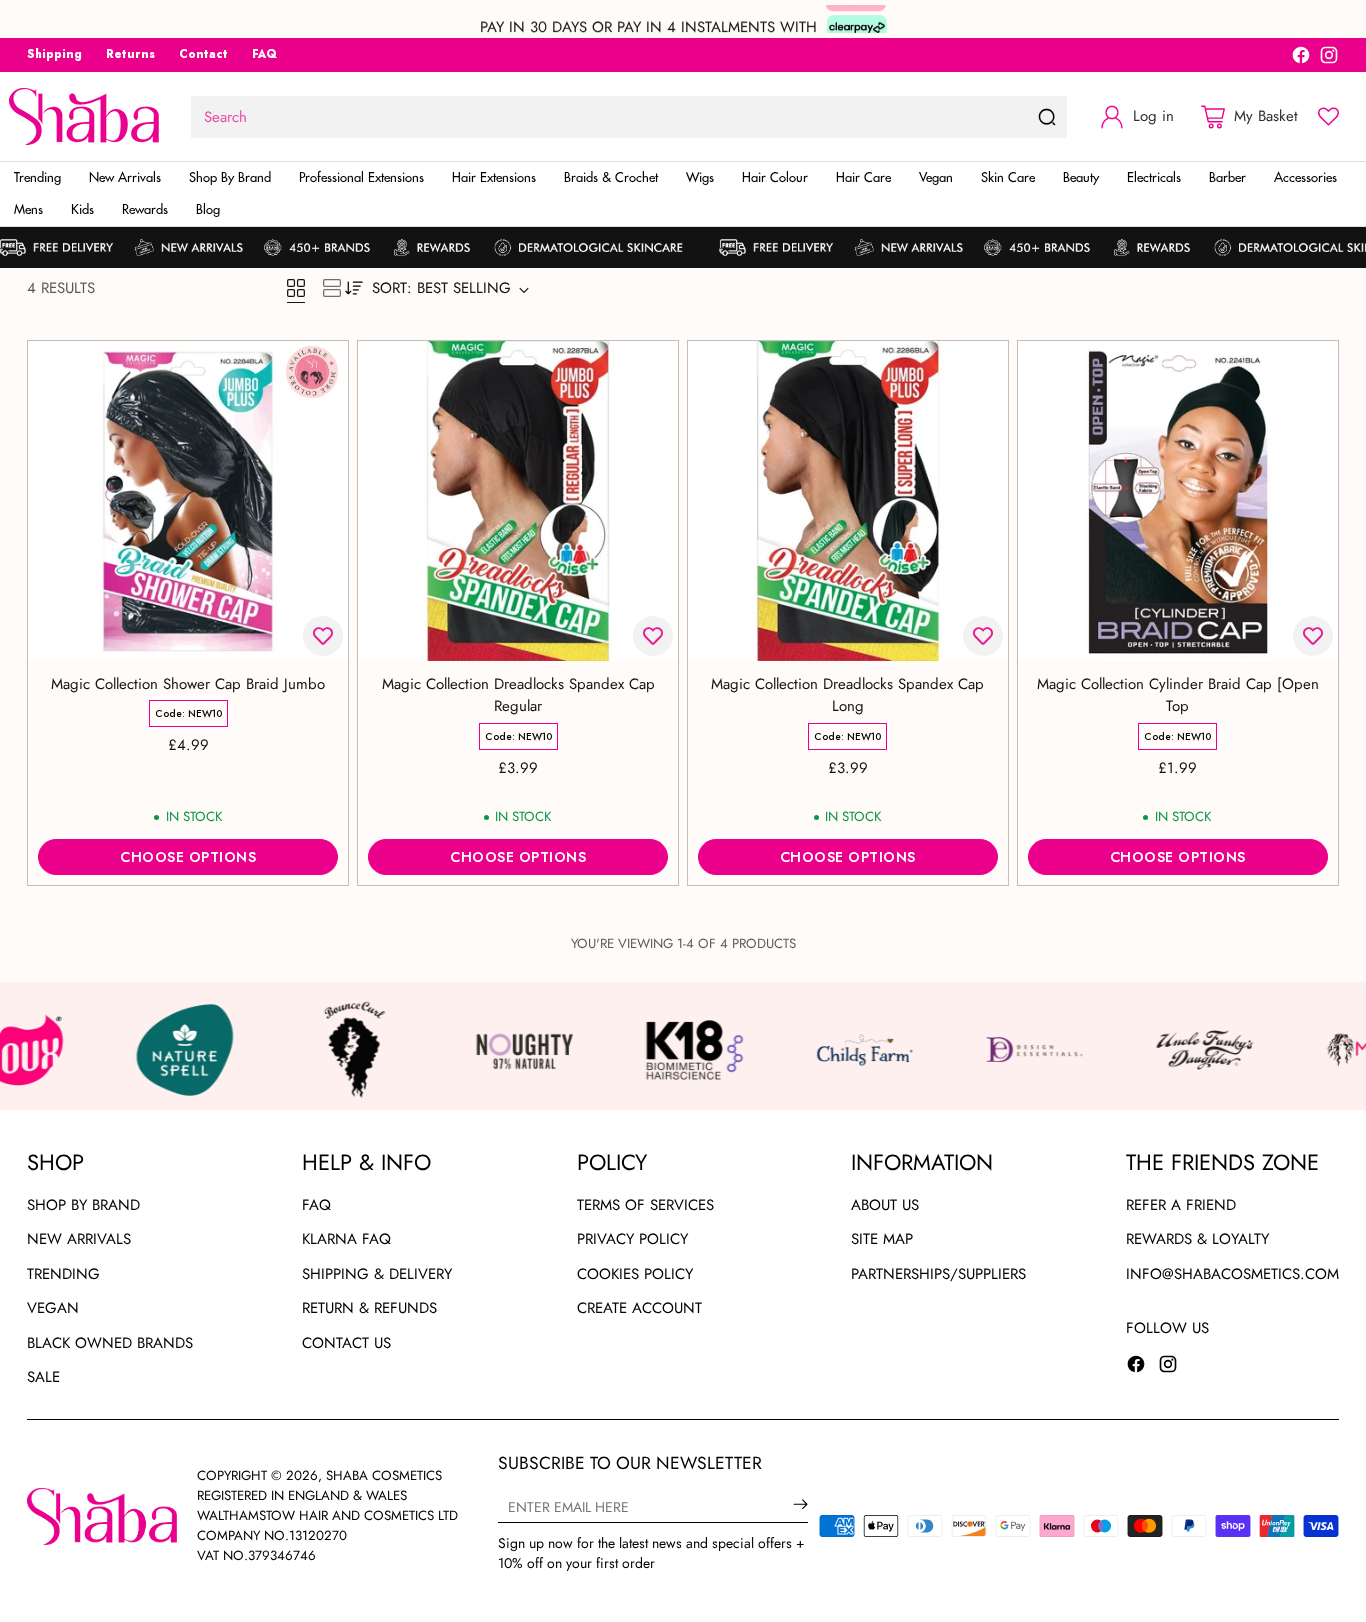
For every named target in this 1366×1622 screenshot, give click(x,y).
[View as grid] (296, 288)
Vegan (53, 1308)
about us (885, 1205)
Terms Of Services (645, 1205)
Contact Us (346, 1343)
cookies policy (635, 1274)
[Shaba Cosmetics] (84, 116)
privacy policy (632, 1239)
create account (639, 1308)
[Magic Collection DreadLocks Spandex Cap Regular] (518, 501)
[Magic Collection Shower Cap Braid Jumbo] (188, 501)
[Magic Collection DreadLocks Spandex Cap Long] (848, 501)
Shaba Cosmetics (384, 1475)
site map (882, 1239)
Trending (63, 1274)
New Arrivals (79, 1239)
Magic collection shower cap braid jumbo (188, 684)
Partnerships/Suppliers (938, 1274)
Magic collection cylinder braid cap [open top (1178, 695)
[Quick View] (322, 367)
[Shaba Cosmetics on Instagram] (1329, 58)
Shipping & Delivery (377, 1274)
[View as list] (332, 288)
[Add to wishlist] (323, 636)
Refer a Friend (1181, 1205)
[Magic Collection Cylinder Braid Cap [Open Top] (1178, 501)
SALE (43, 1377)
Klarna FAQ (346, 1239)
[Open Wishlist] (1328, 116)
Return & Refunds (369, 1308)
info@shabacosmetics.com (1232, 1274)
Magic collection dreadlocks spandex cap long (847, 695)
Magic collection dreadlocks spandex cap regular (518, 695)
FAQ (316, 1205)
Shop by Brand (83, 1205)
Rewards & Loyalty (1197, 1239)
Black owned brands (110, 1343)
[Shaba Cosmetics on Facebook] (1301, 58)
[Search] (1047, 117)
